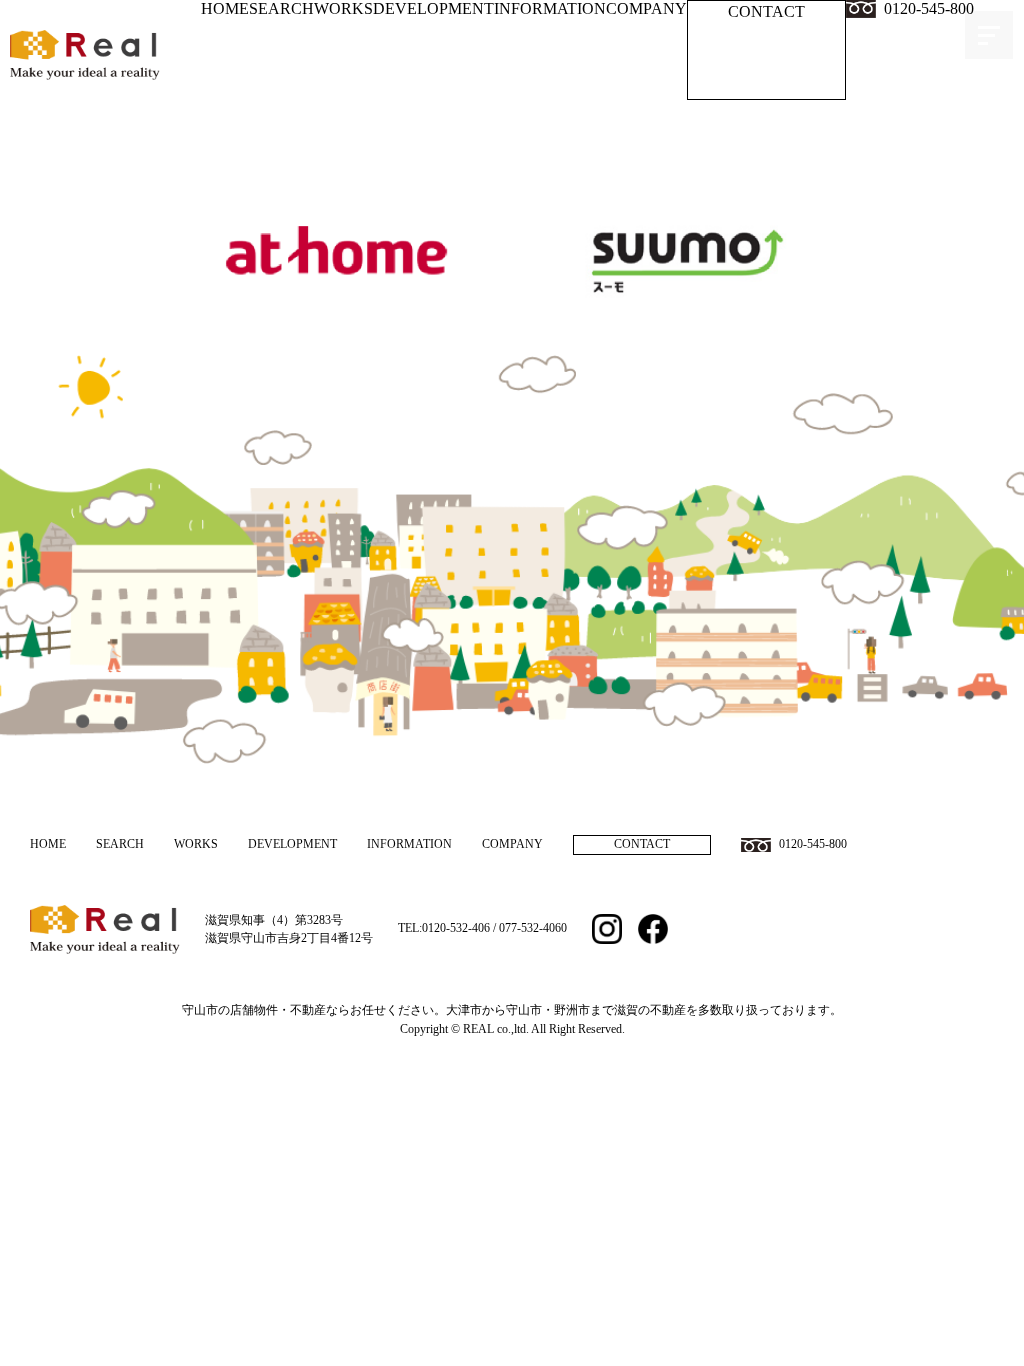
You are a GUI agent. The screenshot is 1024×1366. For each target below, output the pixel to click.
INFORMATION (550, 8)
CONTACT (766, 11)
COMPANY (646, 8)
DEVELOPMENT (433, 8)
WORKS (343, 8)
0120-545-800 (929, 8)
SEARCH (281, 8)
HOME (225, 8)
